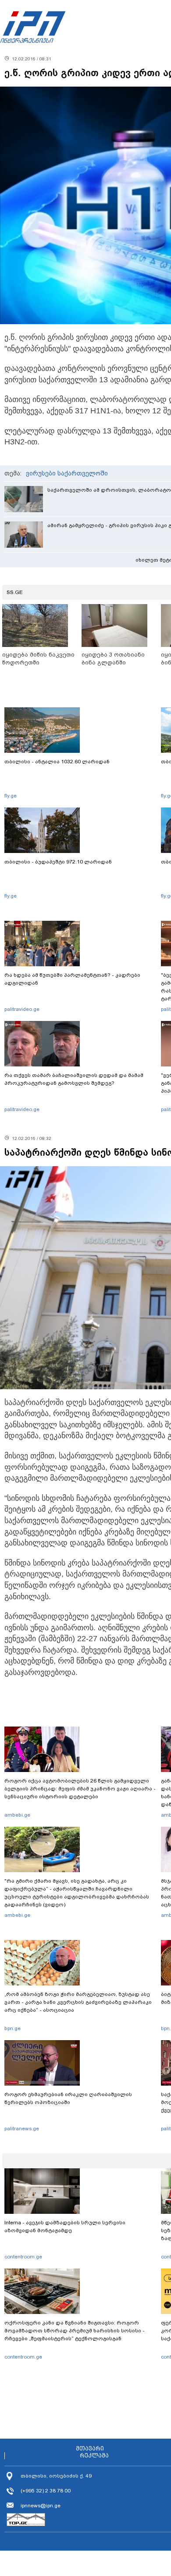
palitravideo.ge (22, 1009)
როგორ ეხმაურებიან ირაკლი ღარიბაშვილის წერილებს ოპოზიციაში (68, 2098)
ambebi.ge (17, 1815)
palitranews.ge (22, 2129)
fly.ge (11, 796)
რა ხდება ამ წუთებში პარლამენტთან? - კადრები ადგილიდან (72, 979)
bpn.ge (12, 2028)
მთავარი (90, 2449)
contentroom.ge (23, 2257)
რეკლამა (94, 2456)
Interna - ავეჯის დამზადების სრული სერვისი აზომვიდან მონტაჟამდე (65, 2226)
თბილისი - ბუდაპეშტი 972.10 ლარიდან (58, 862)
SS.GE (15, 592)
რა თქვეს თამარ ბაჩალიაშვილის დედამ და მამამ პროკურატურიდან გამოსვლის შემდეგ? (74, 1079)
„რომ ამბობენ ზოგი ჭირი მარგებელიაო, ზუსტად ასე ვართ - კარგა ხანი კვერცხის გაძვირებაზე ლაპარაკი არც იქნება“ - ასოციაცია (78, 2002)
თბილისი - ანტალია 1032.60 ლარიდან (57, 762)
